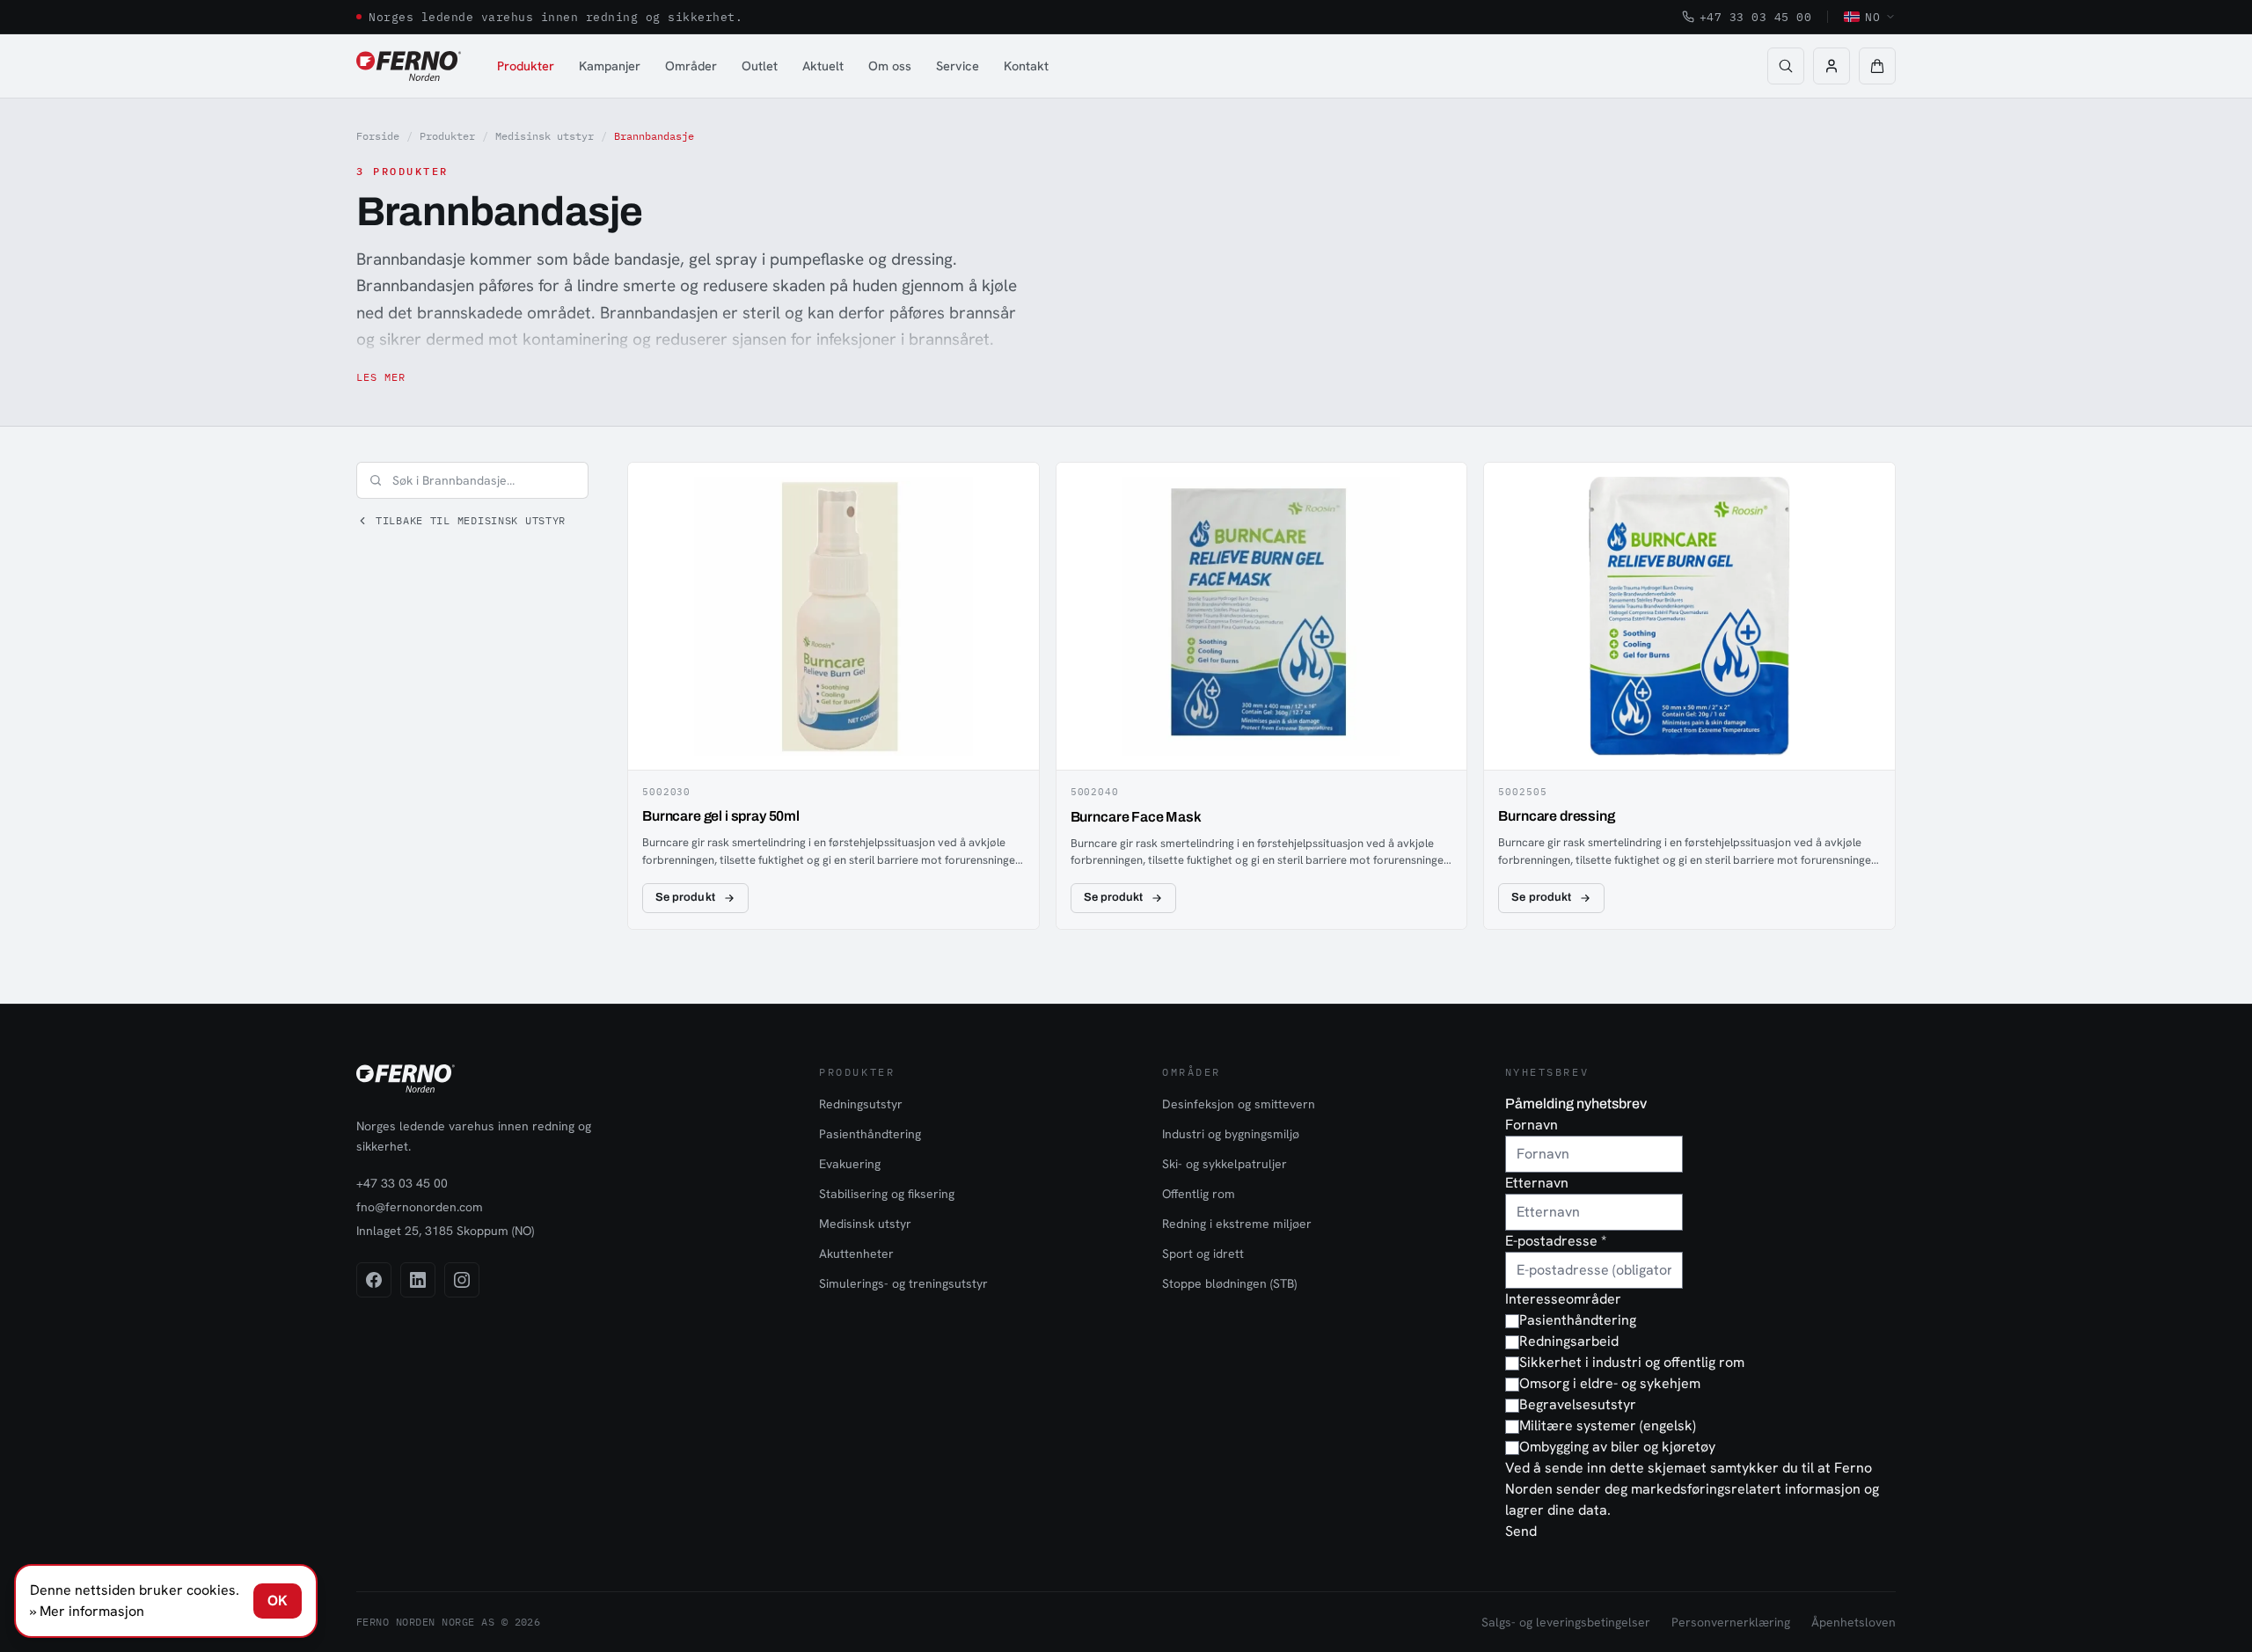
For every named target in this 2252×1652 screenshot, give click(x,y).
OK (278, 1601)
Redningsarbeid (1569, 1341)
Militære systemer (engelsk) (1608, 1425)
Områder (691, 66)
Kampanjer (610, 66)
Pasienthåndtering (870, 1134)
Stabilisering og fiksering (887, 1194)
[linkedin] (418, 1280)
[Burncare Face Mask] (1262, 696)
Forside (378, 136)
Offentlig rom (1199, 1194)
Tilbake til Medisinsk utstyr (471, 520)
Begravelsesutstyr (1578, 1404)
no (1872, 17)
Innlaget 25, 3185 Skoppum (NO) (445, 1231)
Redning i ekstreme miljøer (1237, 1224)
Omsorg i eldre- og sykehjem (1610, 1383)
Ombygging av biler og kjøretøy (1617, 1447)
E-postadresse (1556, 1241)
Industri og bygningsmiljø (1231, 1134)
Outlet (760, 66)
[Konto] (1832, 66)
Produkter (526, 66)
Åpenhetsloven (1854, 1622)
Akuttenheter (856, 1254)
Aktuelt (823, 66)
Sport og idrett (1203, 1254)
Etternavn (1537, 1183)
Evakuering (850, 1164)
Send (1521, 1531)
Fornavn (1532, 1125)
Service (958, 66)
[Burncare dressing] (1689, 696)
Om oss (890, 66)
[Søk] (1786, 66)
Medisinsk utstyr (545, 136)
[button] (1877, 66)
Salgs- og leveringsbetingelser (1566, 1622)
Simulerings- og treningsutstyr (903, 1283)
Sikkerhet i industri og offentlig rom (1632, 1362)
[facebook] (374, 1280)
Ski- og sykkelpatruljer (1225, 1164)
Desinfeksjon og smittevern (1239, 1104)
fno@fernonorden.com (420, 1207)
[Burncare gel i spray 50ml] (834, 696)
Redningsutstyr (861, 1104)
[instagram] (462, 1280)
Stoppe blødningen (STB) (1229, 1283)
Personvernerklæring (1731, 1622)
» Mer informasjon (87, 1611)
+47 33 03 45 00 (1756, 17)
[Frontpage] (409, 66)
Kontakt (1026, 66)
